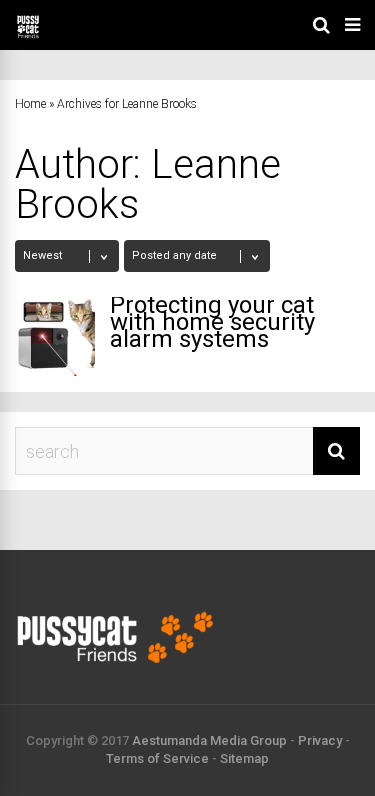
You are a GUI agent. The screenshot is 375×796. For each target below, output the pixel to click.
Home (30, 104)
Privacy (320, 740)
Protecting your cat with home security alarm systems (212, 322)
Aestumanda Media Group (209, 740)
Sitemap (244, 758)
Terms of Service (157, 758)
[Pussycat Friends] (28, 36)
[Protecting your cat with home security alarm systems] (55, 337)
